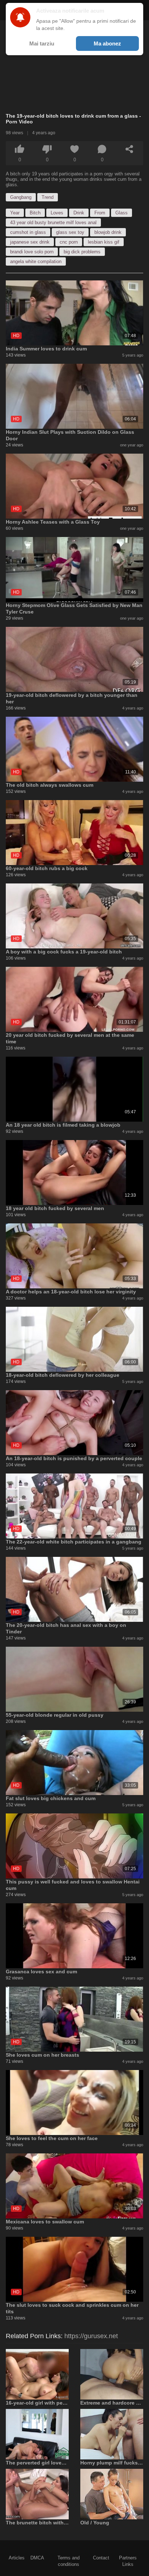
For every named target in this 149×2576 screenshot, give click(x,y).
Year (15, 213)
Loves (57, 213)
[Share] (129, 149)
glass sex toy (70, 232)
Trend (48, 197)
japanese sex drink (30, 242)
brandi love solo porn (32, 252)
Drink (79, 213)
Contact (101, 2558)
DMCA (37, 2558)
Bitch (35, 213)
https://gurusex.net (91, 2336)
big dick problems (82, 252)
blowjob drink (108, 232)
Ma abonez (107, 43)
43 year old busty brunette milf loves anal (53, 222)
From (100, 213)
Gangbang (21, 197)
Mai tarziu (42, 43)
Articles (17, 2558)
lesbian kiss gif (104, 242)
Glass (122, 213)
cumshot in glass (28, 232)
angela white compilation (36, 261)
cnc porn (69, 242)
